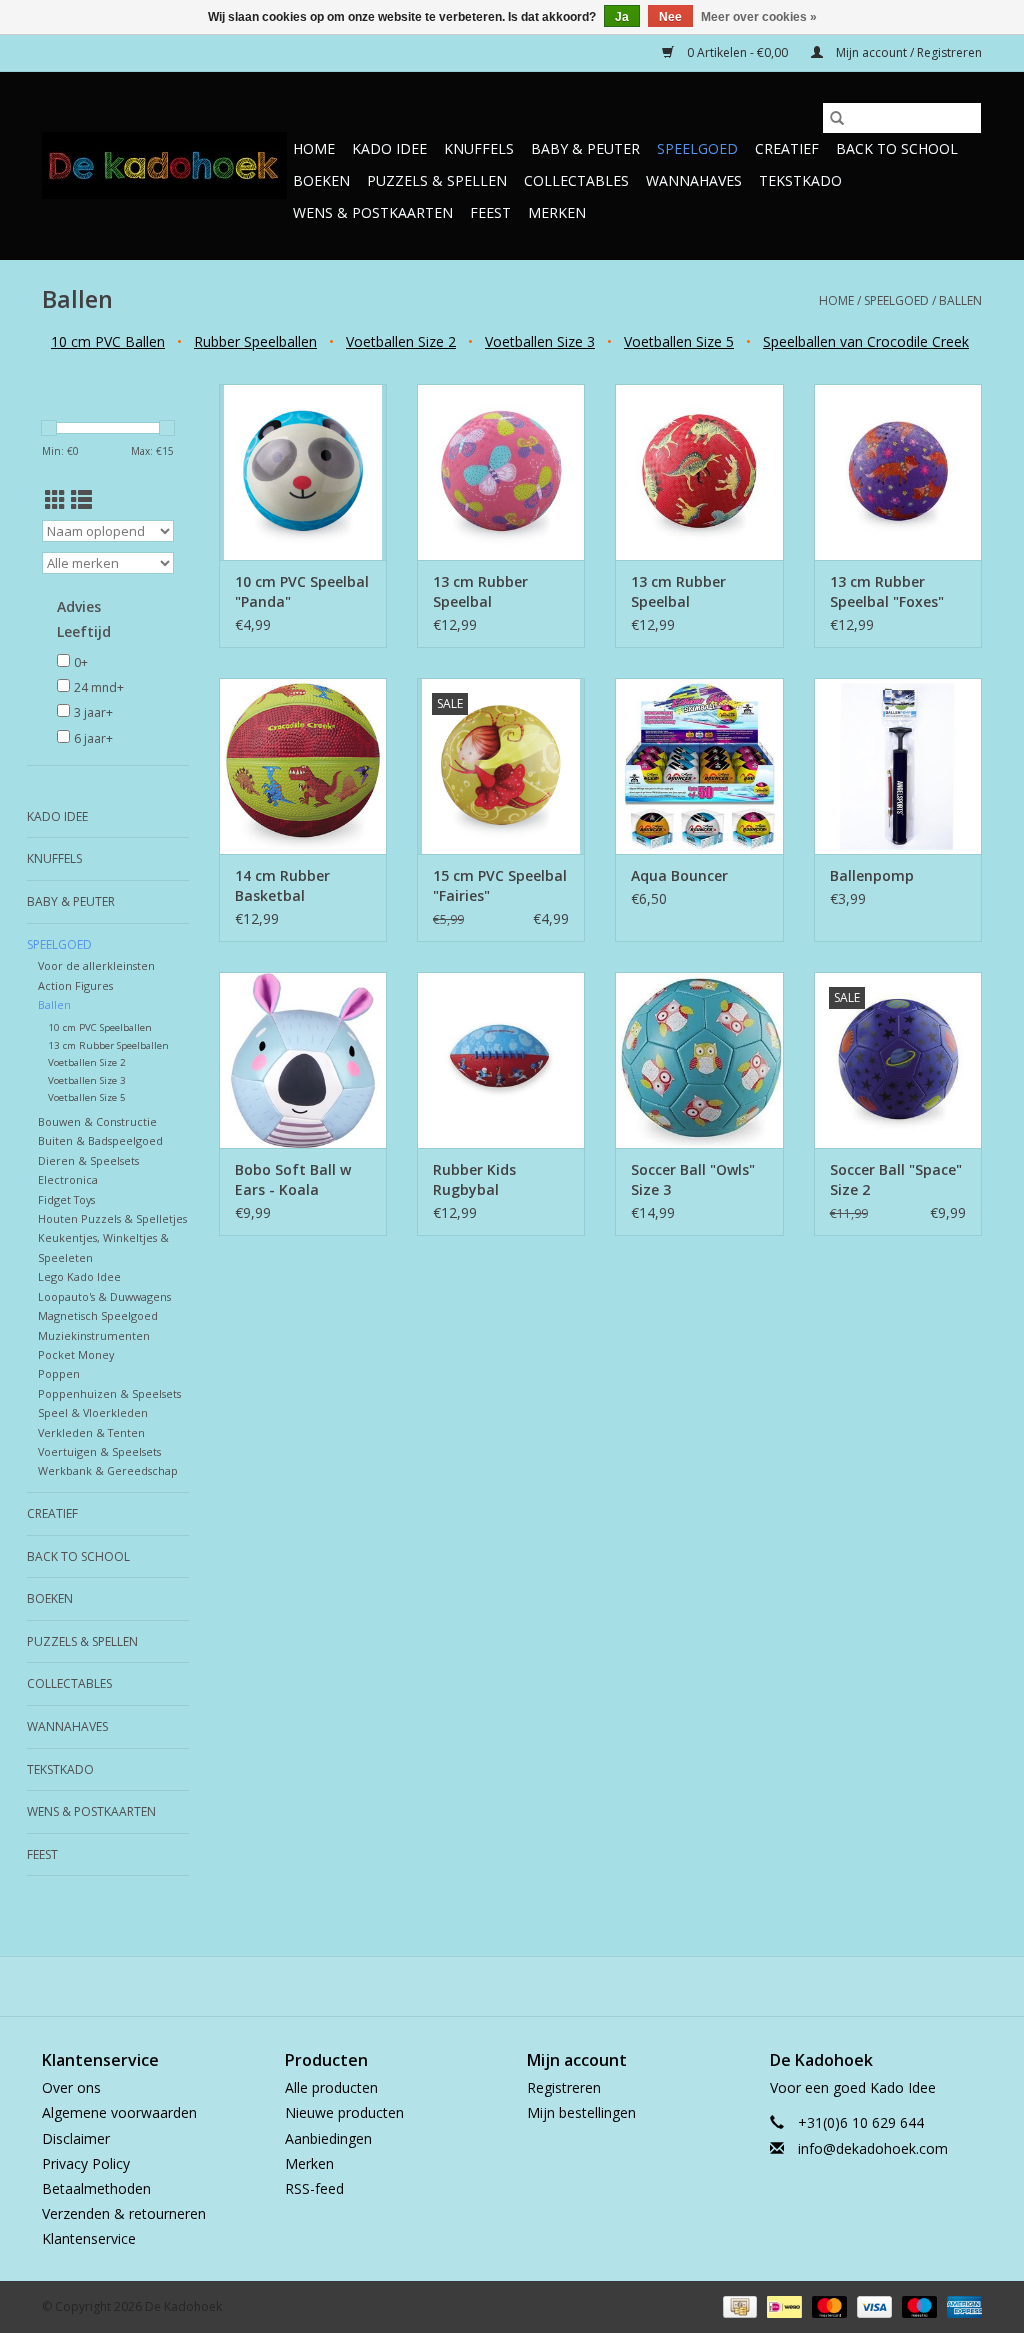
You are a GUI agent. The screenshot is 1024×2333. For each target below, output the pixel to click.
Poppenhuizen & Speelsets (109, 1393)
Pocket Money (76, 1354)
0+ (81, 662)
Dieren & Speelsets (88, 1160)
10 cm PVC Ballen (108, 341)
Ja (622, 17)
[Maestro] (917, 2306)
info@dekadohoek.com (873, 2148)
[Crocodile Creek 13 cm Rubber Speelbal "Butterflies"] (501, 472)
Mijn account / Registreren (907, 52)
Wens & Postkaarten (373, 212)
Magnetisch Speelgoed (98, 1315)
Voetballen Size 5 (679, 341)
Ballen (960, 300)
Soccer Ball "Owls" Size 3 (693, 1179)
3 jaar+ (93, 712)
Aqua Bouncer (679, 875)
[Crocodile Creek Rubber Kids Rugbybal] (501, 1060)
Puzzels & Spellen (437, 180)
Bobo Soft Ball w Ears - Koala (293, 1179)
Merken (557, 212)
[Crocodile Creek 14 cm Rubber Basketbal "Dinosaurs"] (303, 766)
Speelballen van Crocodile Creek (866, 341)
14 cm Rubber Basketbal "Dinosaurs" (282, 886)
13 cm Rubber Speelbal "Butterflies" (480, 592)
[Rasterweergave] (55, 500)
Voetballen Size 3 (540, 341)
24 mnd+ (99, 687)
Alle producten (331, 2087)
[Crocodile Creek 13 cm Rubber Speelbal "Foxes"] (898, 472)
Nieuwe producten (344, 2112)
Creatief (787, 148)
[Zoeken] (837, 118)
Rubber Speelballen (255, 341)
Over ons (71, 2087)
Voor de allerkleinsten (96, 965)
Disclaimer (76, 2138)
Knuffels (479, 148)
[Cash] (738, 2306)
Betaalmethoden (96, 2188)
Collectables (576, 180)
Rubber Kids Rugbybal (474, 1179)
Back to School (897, 148)
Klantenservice (89, 2238)
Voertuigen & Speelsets (99, 1451)
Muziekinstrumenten (94, 1335)
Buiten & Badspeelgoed (100, 1140)
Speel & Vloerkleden (93, 1412)
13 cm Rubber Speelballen (108, 1045)
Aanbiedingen (328, 2138)
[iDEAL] (782, 2306)
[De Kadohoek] (164, 165)
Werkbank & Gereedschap (108, 1470)
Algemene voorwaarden (119, 2112)
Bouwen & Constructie (97, 1121)
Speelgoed (697, 148)
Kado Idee (389, 148)
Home (314, 148)
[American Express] (961, 2306)
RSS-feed (314, 2188)
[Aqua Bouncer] (699, 766)
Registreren (564, 2087)
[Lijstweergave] (81, 500)
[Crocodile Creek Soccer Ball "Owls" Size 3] (699, 1060)
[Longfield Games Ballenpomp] (898, 766)
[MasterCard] (827, 2306)
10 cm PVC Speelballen (100, 1027)
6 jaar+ (93, 738)
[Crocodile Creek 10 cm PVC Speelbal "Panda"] (303, 472)
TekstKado (800, 180)
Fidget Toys (66, 1199)
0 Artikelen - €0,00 (737, 52)
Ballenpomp (872, 875)
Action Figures (75, 985)
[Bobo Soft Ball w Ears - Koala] (303, 1060)
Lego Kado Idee (79, 1276)
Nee (670, 17)
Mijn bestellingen (581, 2112)
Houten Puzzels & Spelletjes (112, 1218)
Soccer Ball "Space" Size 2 (896, 1179)
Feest (490, 212)
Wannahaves (694, 180)
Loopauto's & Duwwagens (104, 1296)
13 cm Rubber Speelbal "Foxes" (887, 591)
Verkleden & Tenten (91, 1432)
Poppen (59, 1373)
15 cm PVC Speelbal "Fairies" (500, 885)
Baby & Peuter (585, 148)
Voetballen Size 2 (401, 341)
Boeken (321, 180)
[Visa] (872, 2306)
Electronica (68, 1179)
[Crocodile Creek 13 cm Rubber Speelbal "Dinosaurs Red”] (699, 472)
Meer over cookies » (759, 17)
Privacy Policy (86, 2163)
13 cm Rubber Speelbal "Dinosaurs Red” (687, 592)
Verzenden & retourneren (124, 2213)
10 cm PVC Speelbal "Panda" (302, 591)
